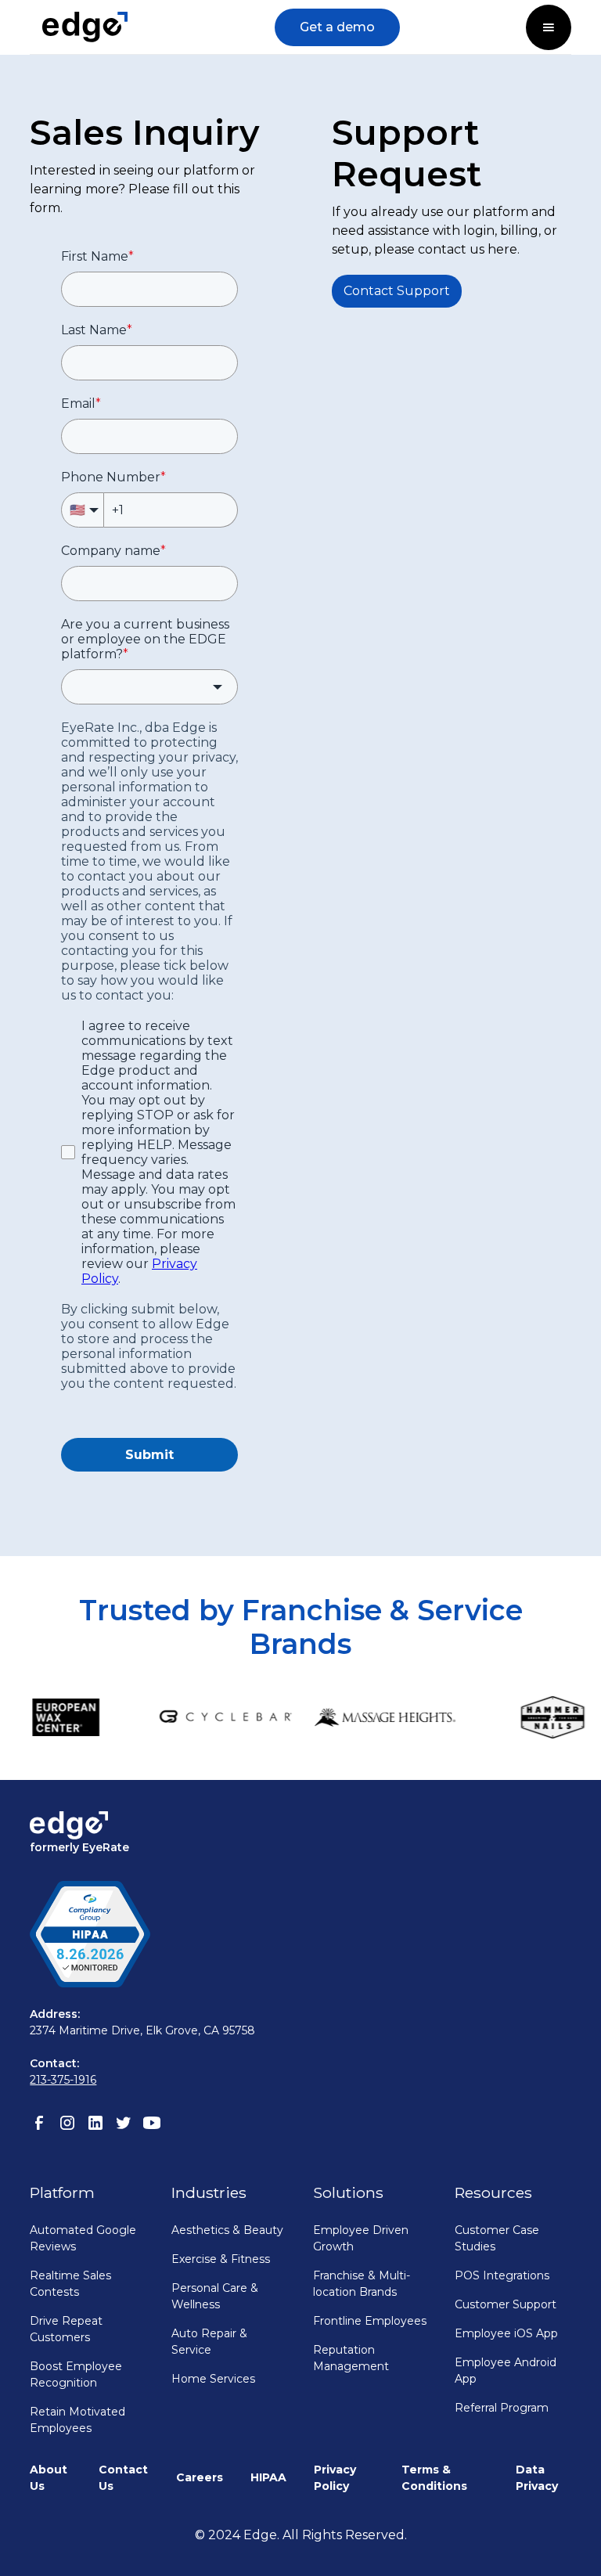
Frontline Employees (370, 2321)
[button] (549, 27)
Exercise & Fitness (221, 2259)
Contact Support (397, 291)
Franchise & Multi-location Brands (362, 2284)
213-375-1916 (63, 2080)
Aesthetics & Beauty (227, 2230)
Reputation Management (351, 2358)
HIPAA (268, 2477)
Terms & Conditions (434, 2478)
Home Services (213, 2379)
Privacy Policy (335, 2478)
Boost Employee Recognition (76, 2374)
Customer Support (506, 2304)
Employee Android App (506, 2371)
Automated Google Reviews (83, 2238)
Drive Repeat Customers (66, 2329)
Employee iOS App (506, 2333)
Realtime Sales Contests (70, 2284)
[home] (85, 27)
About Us (49, 2478)
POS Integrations (502, 2275)
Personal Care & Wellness (215, 2296)
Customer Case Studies (497, 2238)
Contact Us (123, 2478)
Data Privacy (537, 2478)
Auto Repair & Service (209, 2342)
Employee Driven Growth (361, 2238)
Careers (200, 2477)
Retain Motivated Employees (77, 2420)
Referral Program (502, 2408)
